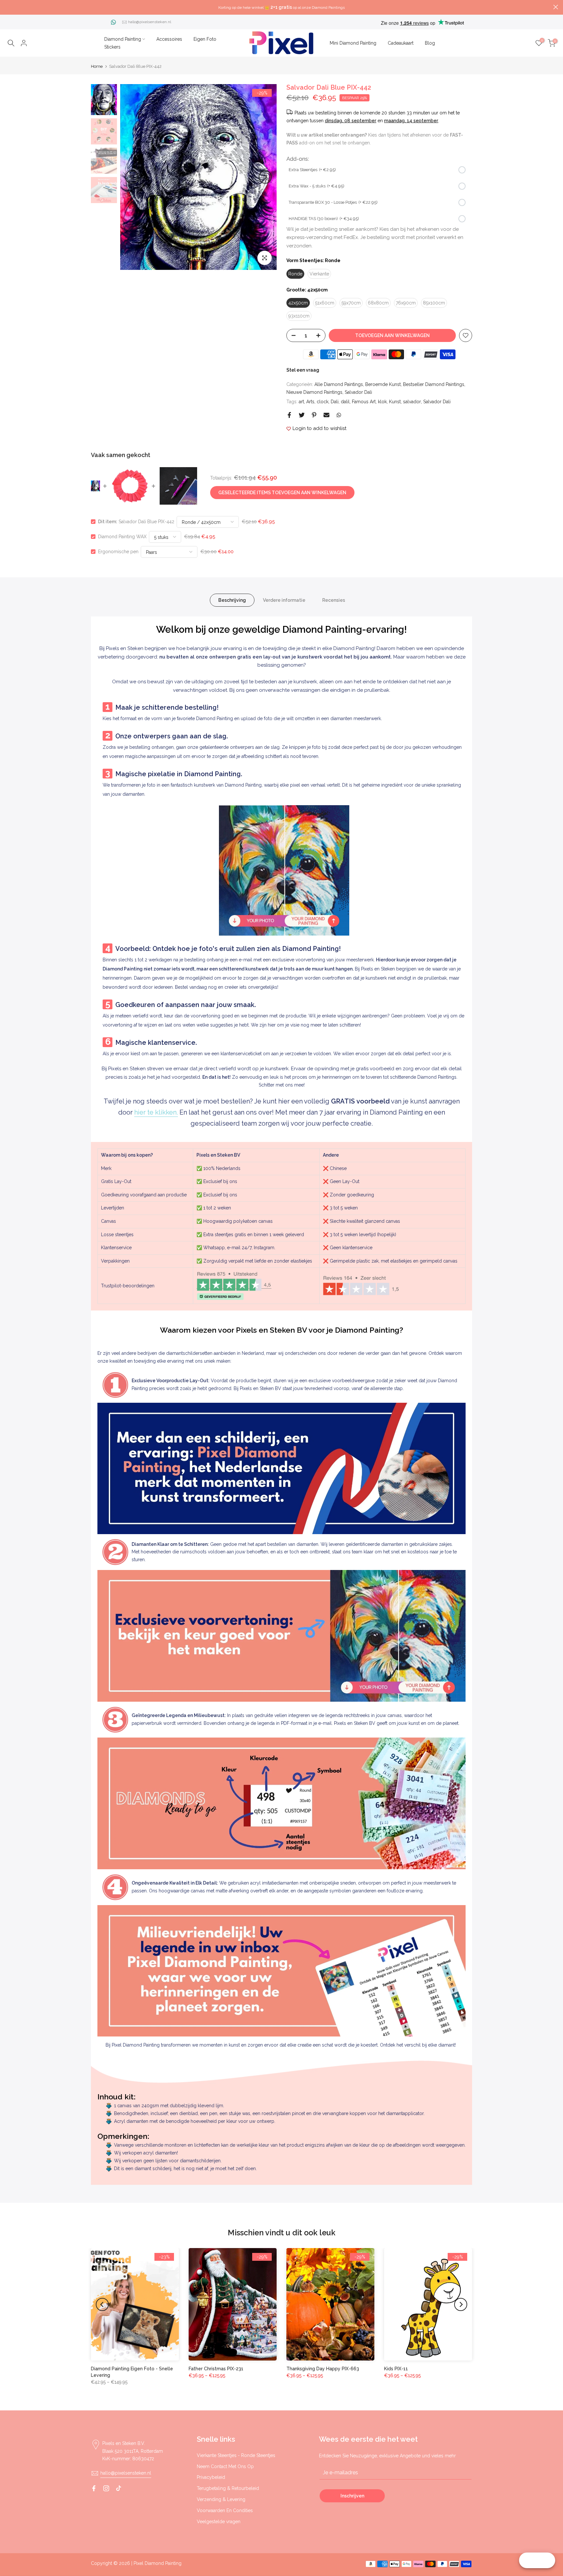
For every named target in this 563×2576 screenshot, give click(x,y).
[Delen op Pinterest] (314, 415)
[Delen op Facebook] (289, 415)
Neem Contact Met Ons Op (225, 2466)
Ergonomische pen (118, 552)
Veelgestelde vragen (219, 2522)
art (301, 402)
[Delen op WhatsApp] (339, 415)
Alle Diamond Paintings (339, 384)
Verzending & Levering (221, 2499)
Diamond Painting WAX (122, 537)
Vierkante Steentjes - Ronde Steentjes (236, 2455)
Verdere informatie (284, 600)
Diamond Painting (123, 39)
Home (97, 66)
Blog (430, 43)
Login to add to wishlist (319, 428)
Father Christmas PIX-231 (216, 2369)
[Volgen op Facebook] (94, 2488)
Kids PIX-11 (396, 2369)
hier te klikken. (156, 1112)
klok (382, 402)
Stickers (112, 47)
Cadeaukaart (401, 43)
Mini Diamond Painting (353, 43)
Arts (310, 402)
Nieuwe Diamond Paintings (314, 392)
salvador (412, 402)
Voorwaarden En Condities (225, 2510)
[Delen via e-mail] (326, 415)
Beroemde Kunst (383, 384)
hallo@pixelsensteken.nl (150, 22)
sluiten (7, 7)
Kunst (395, 402)
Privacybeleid (211, 2477)
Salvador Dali (358, 392)
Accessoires (169, 39)
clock (323, 402)
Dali (335, 402)
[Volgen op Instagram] (106, 2488)
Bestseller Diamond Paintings (434, 384)
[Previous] (132, 177)
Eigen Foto (205, 39)
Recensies (334, 600)
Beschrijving (232, 600)
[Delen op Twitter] (302, 415)
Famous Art (364, 402)
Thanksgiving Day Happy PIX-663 (323, 2369)
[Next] (265, 177)
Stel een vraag (303, 370)
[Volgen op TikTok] (119, 2488)
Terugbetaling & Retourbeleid (228, 2488)
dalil (345, 402)
